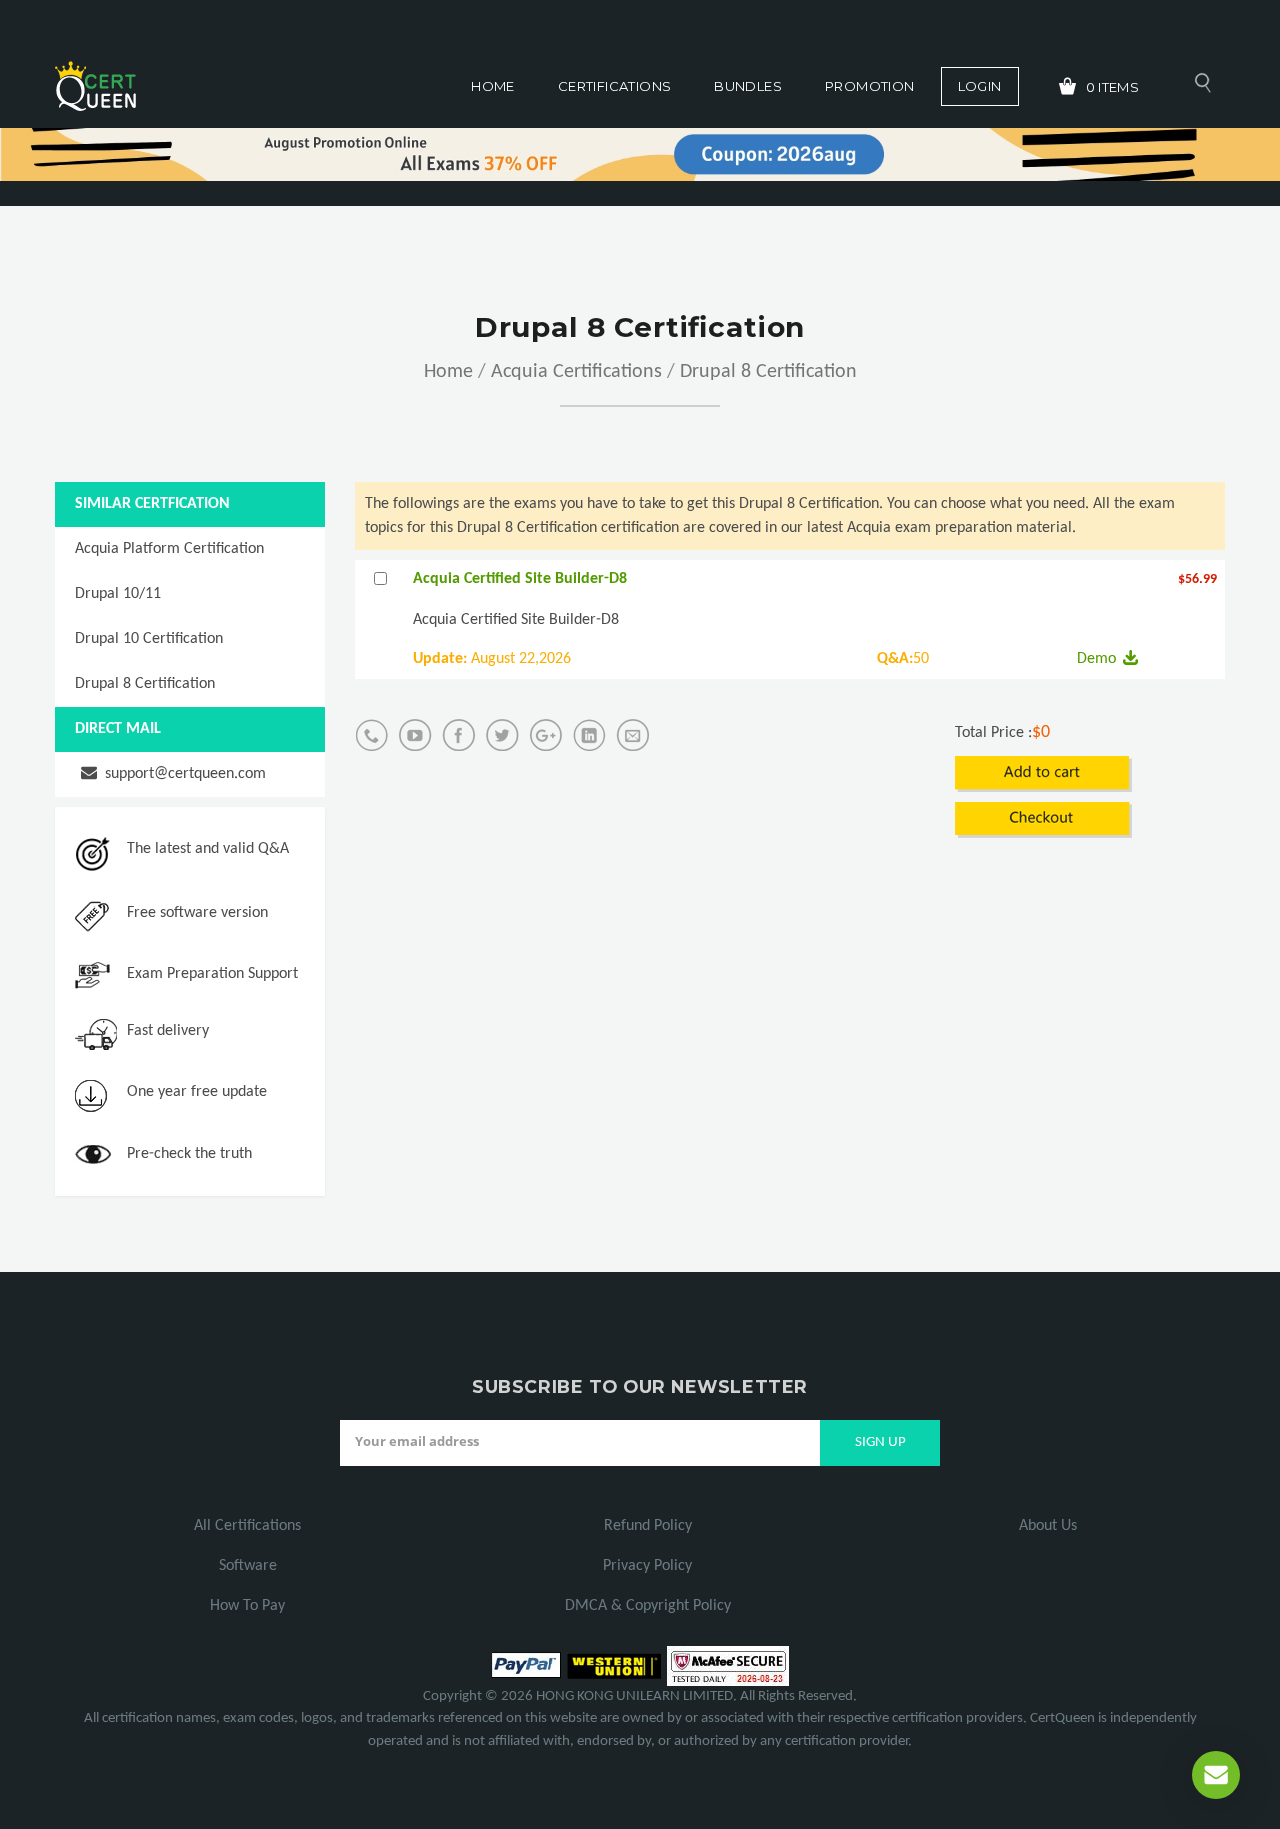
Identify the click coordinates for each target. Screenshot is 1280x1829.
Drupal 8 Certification (768, 372)
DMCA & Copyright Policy (648, 1606)
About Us (1048, 1526)
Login (980, 86)
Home (493, 86)
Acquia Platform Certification (169, 549)
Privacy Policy (647, 1566)
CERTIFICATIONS (614, 86)
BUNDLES (748, 86)
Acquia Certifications (576, 372)
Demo (1096, 659)
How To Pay (247, 1606)
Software (248, 1566)
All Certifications (247, 1526)
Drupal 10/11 (118, 594)
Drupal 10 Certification (149, 639)
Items (1113, 87)
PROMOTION (870, 86)
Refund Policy (648, 1526)
